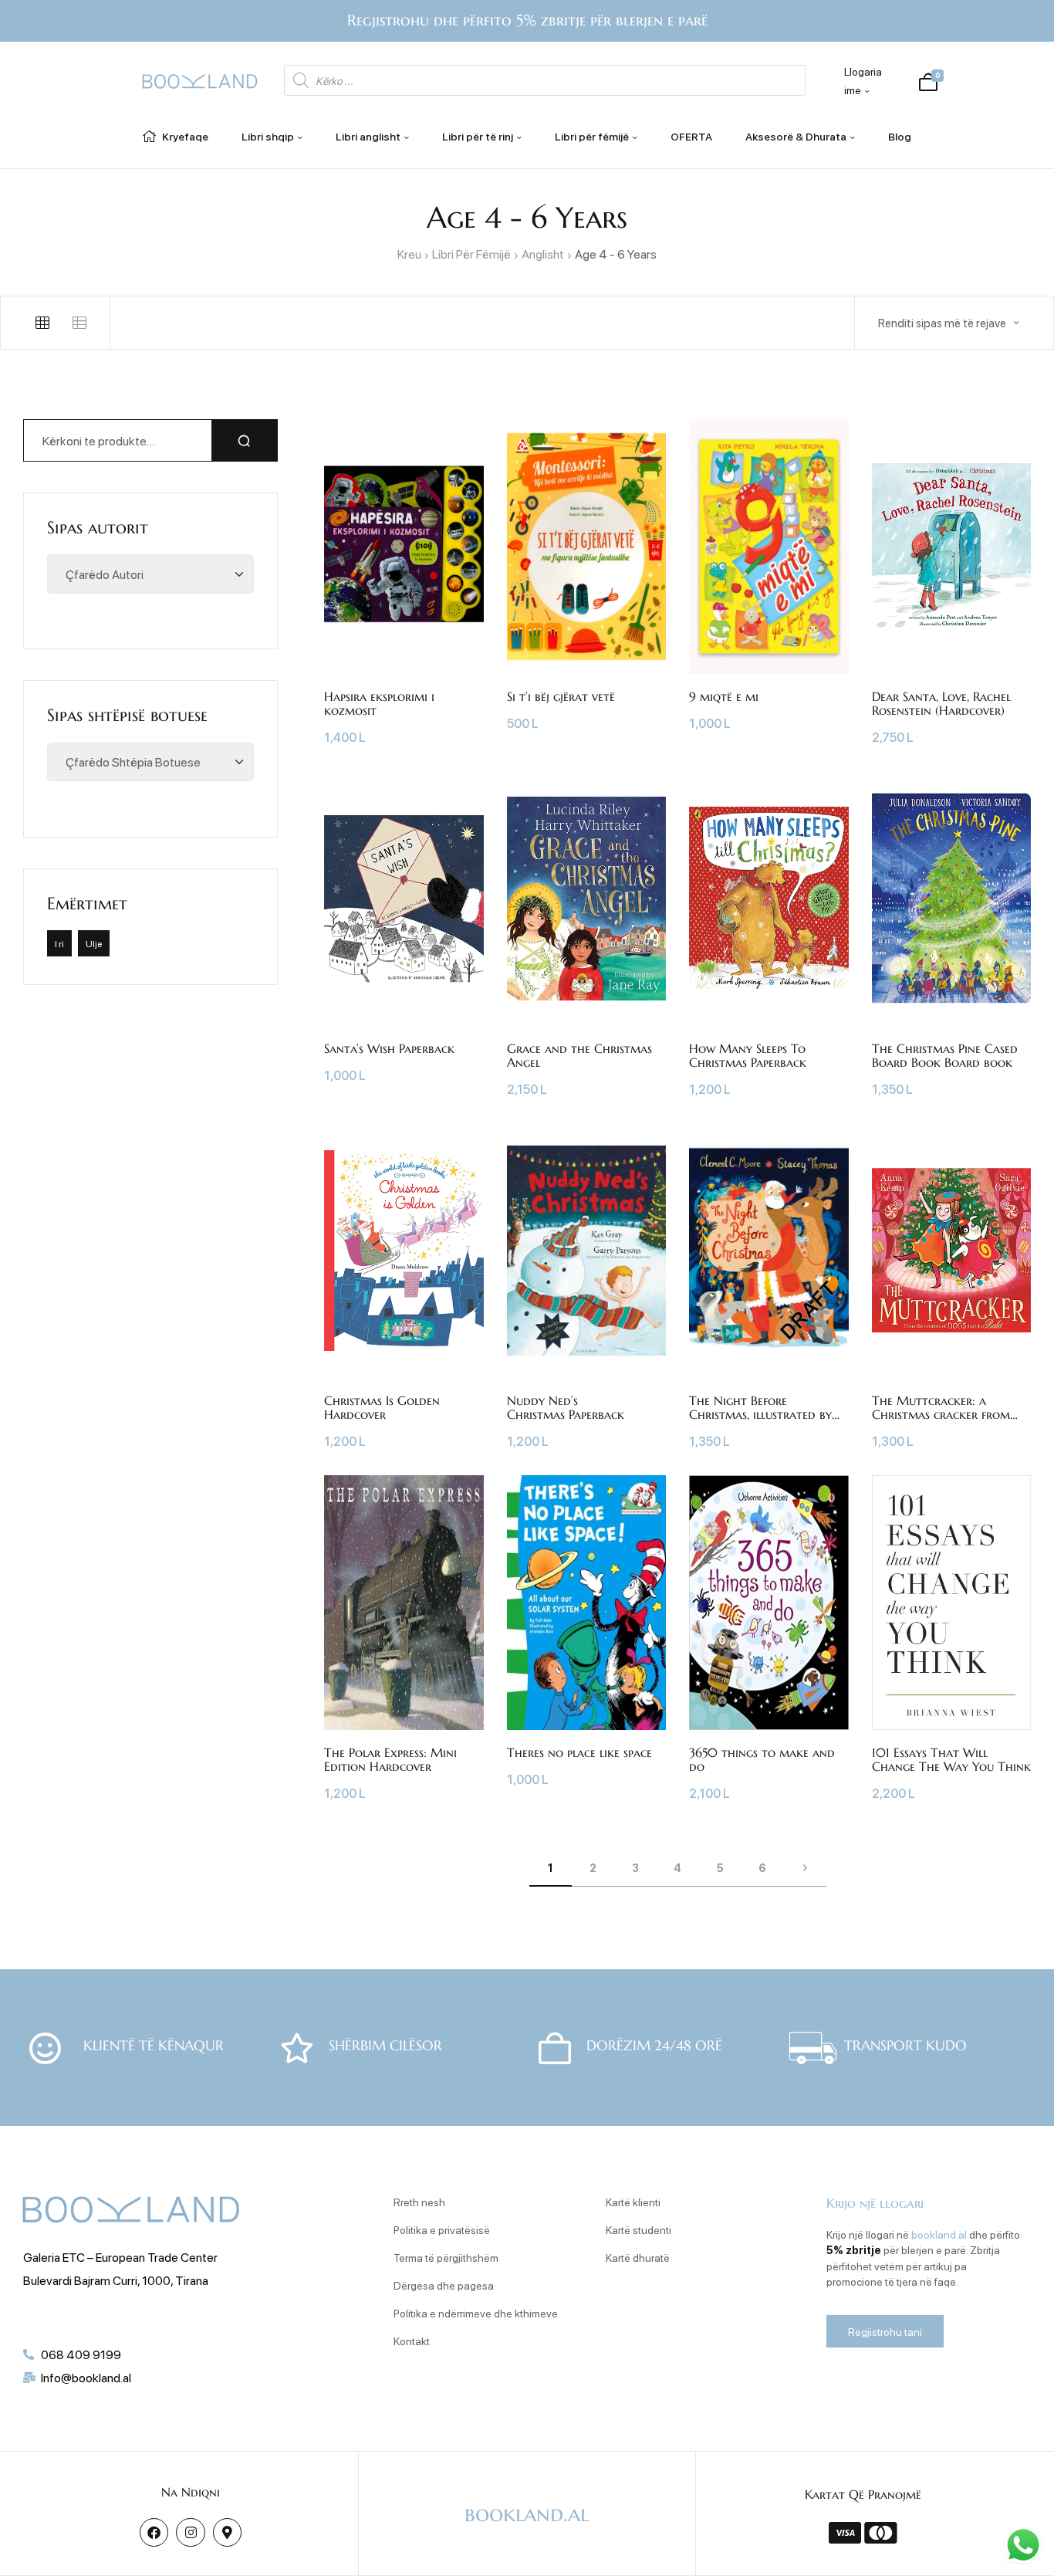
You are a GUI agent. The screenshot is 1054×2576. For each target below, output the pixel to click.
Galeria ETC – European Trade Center (120, 2257)
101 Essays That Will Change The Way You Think (951, 1759)
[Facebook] (154, 2532)
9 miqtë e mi (724, 696)
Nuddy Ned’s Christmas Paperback (566, 1407)
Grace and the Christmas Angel (579, 1055)
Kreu (409, 254)
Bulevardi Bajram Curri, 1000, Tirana (116, 2280)
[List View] (79, 323)
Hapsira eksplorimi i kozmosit (379, 703)
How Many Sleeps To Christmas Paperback (748, 1055)
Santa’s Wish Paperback (389, 1048)
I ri (59, 943)
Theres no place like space (579, 1752)
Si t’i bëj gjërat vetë (561, 696)
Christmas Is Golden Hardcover (382, 1407)
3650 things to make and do (762, 1759)
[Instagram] (190, 2532)
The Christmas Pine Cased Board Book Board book (945, 1055)
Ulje (94, 943)
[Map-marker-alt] (227, 2532)
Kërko (245, 440)
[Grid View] (42, 323)
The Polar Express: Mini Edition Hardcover (390, 1759)
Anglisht (543, 254)
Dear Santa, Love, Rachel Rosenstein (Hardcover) (941, 703)
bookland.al (939, 2234)
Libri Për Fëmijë (471, 254)
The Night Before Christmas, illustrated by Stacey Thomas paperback (761, 1414)
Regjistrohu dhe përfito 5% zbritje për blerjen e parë (527, 20)
